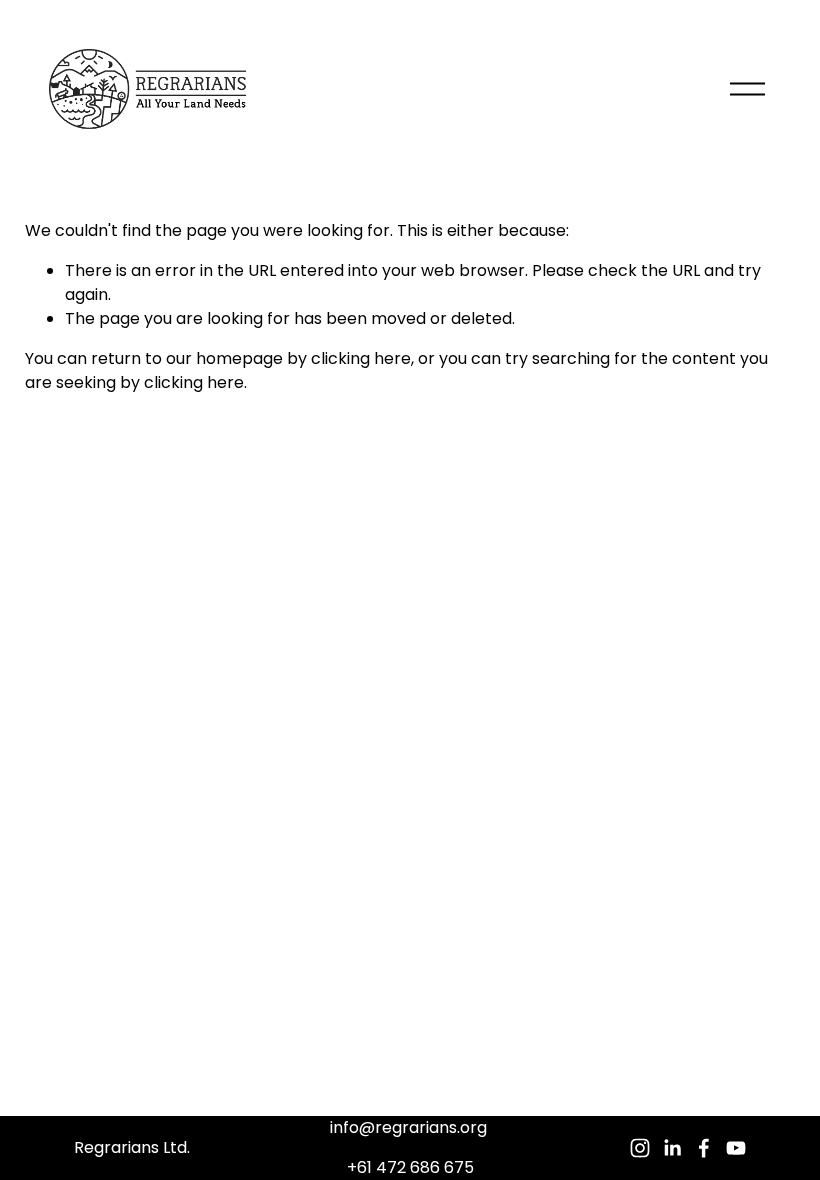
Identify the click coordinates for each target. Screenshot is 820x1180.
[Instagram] (640, 1148)
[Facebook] (704, 1148)
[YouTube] (736, 1148)
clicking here (361, 358)
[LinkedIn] (672, 1148)
